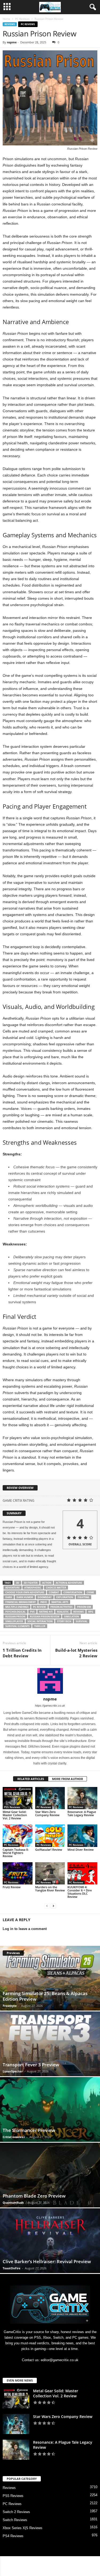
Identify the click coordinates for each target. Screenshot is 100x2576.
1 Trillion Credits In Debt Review (22, 1653)
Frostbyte (10, 2006)
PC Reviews (22, 19)
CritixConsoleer (14, 2137)
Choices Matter (56, 1588)
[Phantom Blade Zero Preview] (50, 2175)
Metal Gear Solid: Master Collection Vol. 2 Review (15, 1815)
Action (47, 1583)
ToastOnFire (12, 2268)
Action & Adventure (69, 1583)
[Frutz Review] (18, 1873)
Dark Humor (25, 1597)
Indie (44, 1602)
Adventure (13, 1588)
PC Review (39, 1607)
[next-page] (53, 1906)
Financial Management (21, 1602)
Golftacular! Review (49, 1850)
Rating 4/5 (46, 1612)
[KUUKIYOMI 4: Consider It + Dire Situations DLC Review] (82, 1873)
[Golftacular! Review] (50, 1836)
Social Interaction (40, 1621)
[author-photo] (50, 1681)
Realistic (63, 1612)
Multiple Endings (17, 1607)
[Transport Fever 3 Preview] (50, 2044)
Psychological (15, 1612)
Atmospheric (33, 1588)
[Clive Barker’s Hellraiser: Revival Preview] (50, 2241)
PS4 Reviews (13, 2536)
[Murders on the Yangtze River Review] (50, 1873)
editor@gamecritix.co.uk (60, 2360)
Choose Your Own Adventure (25, 1592)
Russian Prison (15, 1616)
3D (18, 1583)
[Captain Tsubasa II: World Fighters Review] (18, 1836)
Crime (90, 1592)
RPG (91, 1612)
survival (82, 1621)
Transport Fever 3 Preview (31, 2065)
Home (6, 19)
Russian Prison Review (45, 1616)
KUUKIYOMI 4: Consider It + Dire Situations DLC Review (80, 1892)
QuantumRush (13, 2203)
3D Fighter (31, 1583)
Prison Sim (84, 1607)
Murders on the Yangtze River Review (50, 1889)
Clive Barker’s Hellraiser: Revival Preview (47, 2261)
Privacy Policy (58, 2562)
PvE (32, 1612)
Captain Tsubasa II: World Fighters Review (16, 1853)
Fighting (83, 1597)
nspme (12, 42)
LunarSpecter (13, 2071)
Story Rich (64, 1621)
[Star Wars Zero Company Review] (50, 1798)
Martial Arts (60, 1602)
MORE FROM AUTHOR (67, 1779)
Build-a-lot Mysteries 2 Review (76, 1653)
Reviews (10, 24)
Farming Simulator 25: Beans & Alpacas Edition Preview (45, 1996)
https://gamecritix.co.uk (50, 1706)
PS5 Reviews (12, 1807)
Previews (13, 1953)
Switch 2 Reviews (16, 2512)
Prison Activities (61, 1607)
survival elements (17, 1626)
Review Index (83, 2562)
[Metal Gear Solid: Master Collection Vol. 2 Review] (18, 1798)
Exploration (65, 1597)
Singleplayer (14, 1621)
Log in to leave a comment (25, 1929)
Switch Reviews (15, 2520)
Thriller (40, 1626)
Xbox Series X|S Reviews (23, 2528)
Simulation (71, 1616)
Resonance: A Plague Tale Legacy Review (82, 1813)
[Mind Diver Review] (82, 1836)
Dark (9, 1597)
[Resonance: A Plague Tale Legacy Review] (82, 1798)
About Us (15, 2562)
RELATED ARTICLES (31, 1779)
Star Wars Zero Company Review (47, 1813)
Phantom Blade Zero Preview (34, 2196)
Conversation (73, 1592)
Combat (54, 1592)
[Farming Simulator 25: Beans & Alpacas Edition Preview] (50, 1978)
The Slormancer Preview (29, 2130)
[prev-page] (47, 1906)
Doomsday (45, 1597)
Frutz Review (12, 1887)
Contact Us (35, 2562)
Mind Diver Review (81, 1850)
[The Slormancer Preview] (50, 2109)
